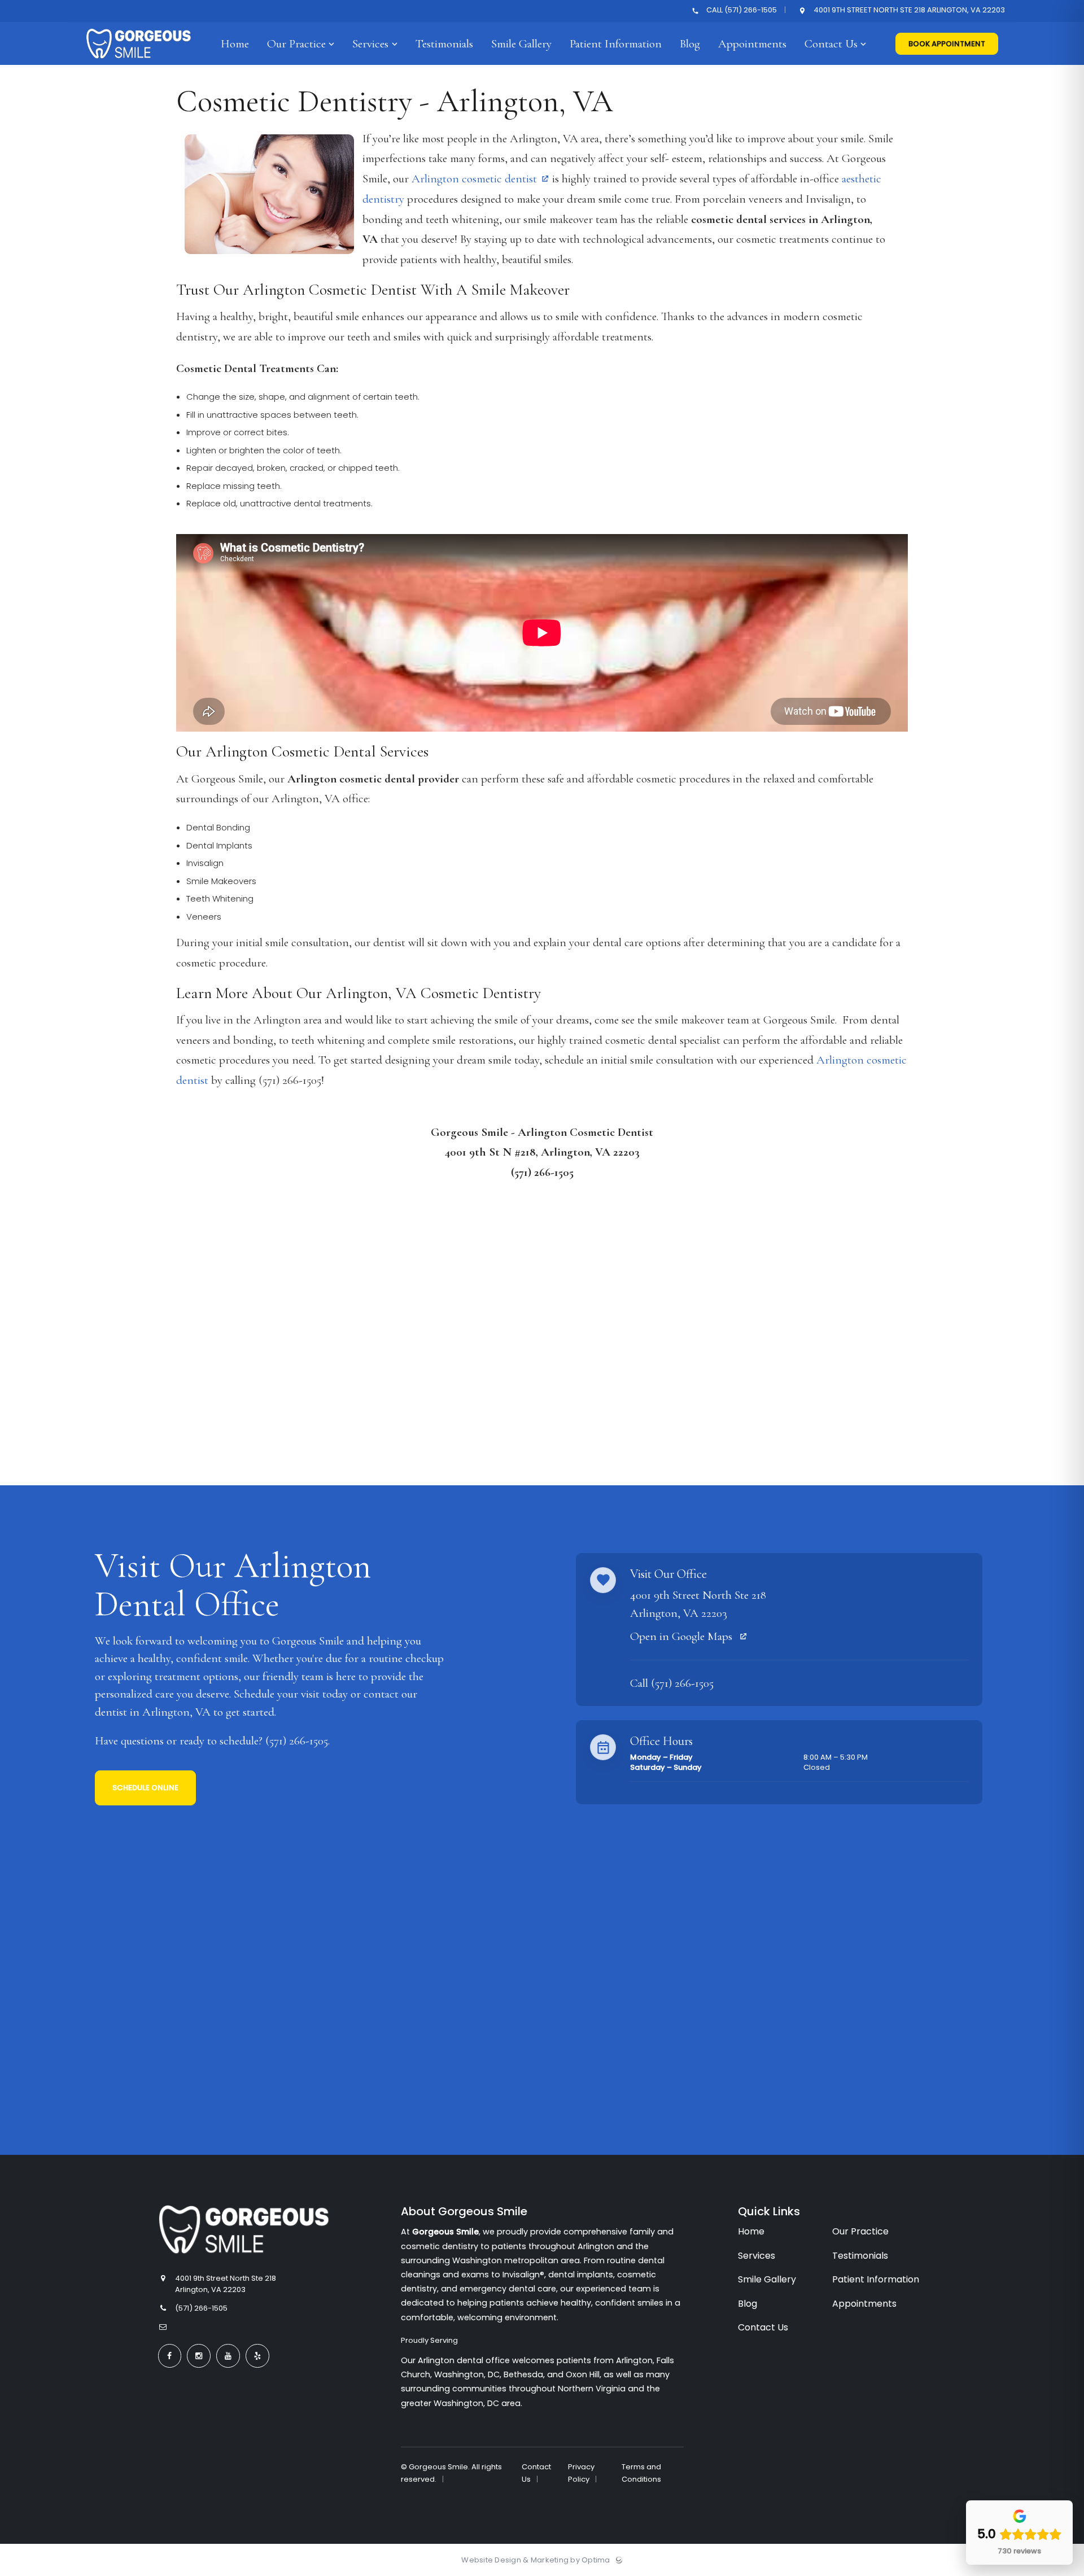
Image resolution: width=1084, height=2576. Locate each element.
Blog (748, 2304)
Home (751, 2231)
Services (757, 2256)
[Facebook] (170, 2356)
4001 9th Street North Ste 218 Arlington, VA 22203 (908, 10)
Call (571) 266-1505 (742, 10)
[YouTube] (228, 2356)
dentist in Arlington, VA (153, 1712)
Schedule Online (145, 1788)
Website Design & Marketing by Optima (536, 2560)
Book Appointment (947, 44)
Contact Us (763, 2327)
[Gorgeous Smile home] (244, 2230)
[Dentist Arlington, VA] (139, 62)
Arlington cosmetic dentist (474, 179)
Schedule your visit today (291, 1694)
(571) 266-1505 (297, 1741)
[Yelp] (257, 2356)
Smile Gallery (767, 2279)
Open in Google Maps (683, 1636)
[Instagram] (199, 2356)
